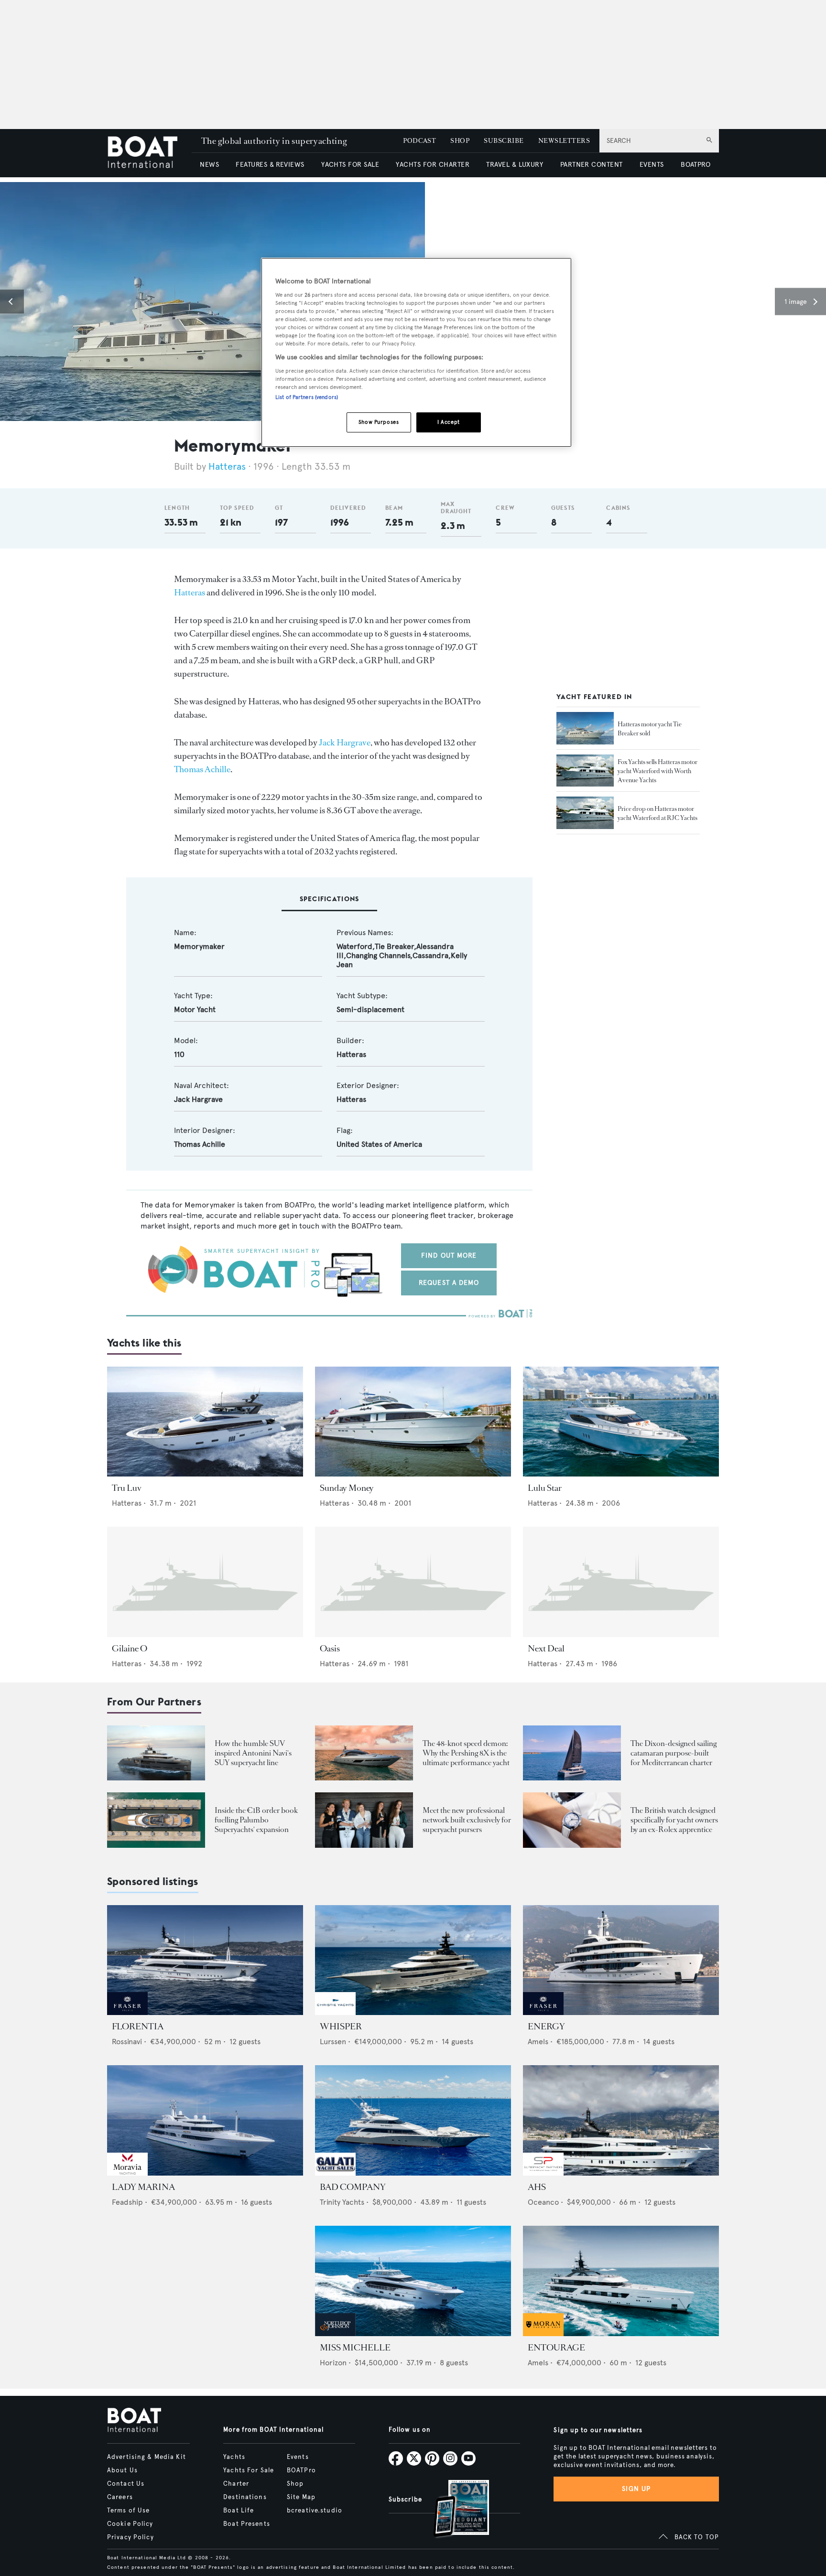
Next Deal (546, 1649)
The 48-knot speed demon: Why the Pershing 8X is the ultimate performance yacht (466, 1753)
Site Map (301, 2497)
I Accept (449, 422)
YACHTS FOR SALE (350, 165)
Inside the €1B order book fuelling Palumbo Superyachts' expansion (256, 1820)
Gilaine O (130, 1649)
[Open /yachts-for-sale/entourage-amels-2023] (621, 2281)
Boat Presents (247, 2524)
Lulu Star (545, 1488)
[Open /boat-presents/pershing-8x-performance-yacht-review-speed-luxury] (364, 1753)
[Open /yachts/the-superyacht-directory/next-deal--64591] (621, 1582)
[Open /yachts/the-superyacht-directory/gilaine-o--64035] (205, 1582)
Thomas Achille (202, 769)
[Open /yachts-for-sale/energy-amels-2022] (621, 1960)
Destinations (245, 2497)
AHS (537, 2187)
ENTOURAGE (556, 2348)
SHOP (460, 141)
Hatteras (227, 467)
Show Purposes (379, 422)
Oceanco (543, 2202)
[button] (12, 302)
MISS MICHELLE (355, 2348)
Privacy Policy (130, 2537)
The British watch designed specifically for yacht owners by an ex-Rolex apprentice (674, 1820)
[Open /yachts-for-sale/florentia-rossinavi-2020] (205, 1960)
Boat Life (239, 2511)
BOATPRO (696, 165)
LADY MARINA (143, 2187)
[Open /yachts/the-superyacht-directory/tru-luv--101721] (205, 1422)
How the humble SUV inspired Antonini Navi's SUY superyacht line (253, 1753)
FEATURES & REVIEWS (270, 165)
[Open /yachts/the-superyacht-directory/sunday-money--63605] (413, 1422)
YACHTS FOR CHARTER (433, 165)
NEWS (209, 165)
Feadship (127, 2202)
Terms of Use (128, 2511)
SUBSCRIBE (504, 141)
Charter (236, 2484)
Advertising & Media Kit (147, 2457)
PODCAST (419, 141)
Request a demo (449, 1283)
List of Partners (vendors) (307, 397)
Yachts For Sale (249, 2470)
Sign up (636, 2489)
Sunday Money (347, 1488)
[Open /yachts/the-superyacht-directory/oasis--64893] (413, 1582)
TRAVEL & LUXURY (515, 165)
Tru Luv (127, 1488)
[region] (416, 352)
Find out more (449, 1256)
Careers (120, 2497)
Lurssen (333, 2042)
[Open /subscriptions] (453, 2510)
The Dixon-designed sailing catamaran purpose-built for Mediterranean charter (674, 1753)
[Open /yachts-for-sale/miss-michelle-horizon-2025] (413, 2281)
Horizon (333, 2363)
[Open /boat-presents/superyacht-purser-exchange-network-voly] (364, 1820)
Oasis (330, 1649)
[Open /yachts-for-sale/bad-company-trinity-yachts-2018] (413, 2120)
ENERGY (546, 2026)
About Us (122, 2470)
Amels (538, 2042)
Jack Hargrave (345, 743)
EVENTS (652, 165)
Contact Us (126, 2484)
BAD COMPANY (353, 2187)
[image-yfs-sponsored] (127, 2012)
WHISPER (341, 2026)
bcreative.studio (315, 2511)
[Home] (149, 153)
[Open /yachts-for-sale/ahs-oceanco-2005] (621, 2120)
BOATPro (301, 2470)
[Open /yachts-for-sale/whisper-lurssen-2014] (413, 1960)
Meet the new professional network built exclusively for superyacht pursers (467, 1820)
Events (298, 2457)
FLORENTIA (138, 2026)
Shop (295, 2484)
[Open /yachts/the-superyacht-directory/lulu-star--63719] (621, 1422)
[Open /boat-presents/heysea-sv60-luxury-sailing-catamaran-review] (572, 1753)
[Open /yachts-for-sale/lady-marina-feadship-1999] (205, 2120)
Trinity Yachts (342, 2202)
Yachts (234, 2457)
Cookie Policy (130, 2524)
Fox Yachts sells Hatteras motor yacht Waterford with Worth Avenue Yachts (658, 771)
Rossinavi (127, 2042)
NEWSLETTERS (564, 141)
